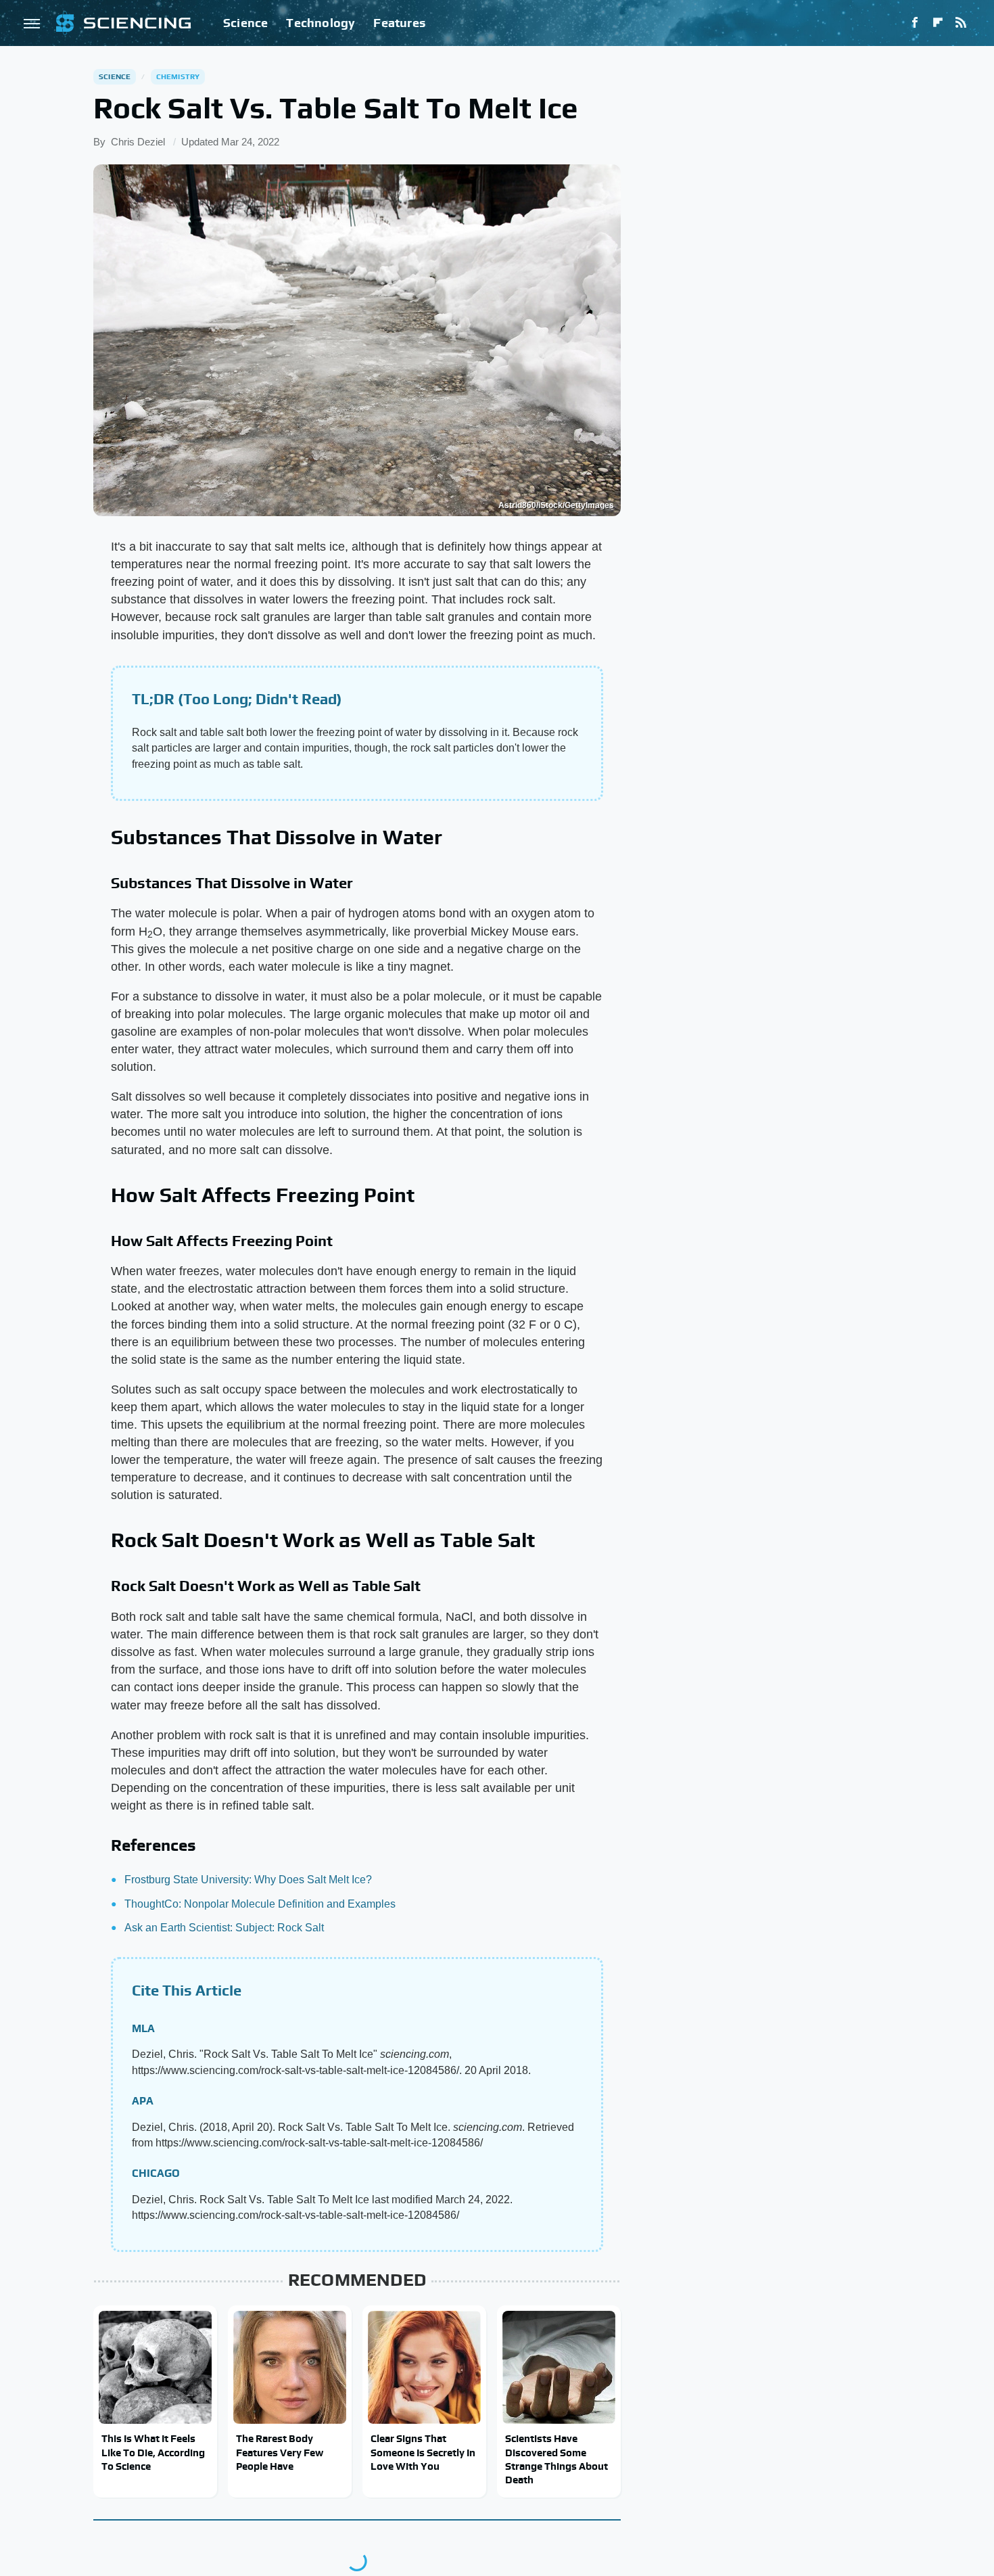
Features (399, 23)
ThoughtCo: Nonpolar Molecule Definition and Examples (260, 1904)
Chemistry (178, 76)
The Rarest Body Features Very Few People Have (280, 2452)
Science (245, 23)
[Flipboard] (938, 23)
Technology (321, 23)
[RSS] (961, 23)
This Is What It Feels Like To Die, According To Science (153, 2452)
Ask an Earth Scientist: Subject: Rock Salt (224, 1928)
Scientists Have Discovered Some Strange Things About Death (557, 2459)
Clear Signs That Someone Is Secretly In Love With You (423, 2452)
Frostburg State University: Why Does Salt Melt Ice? (248, 1880)
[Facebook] (915, 23)
